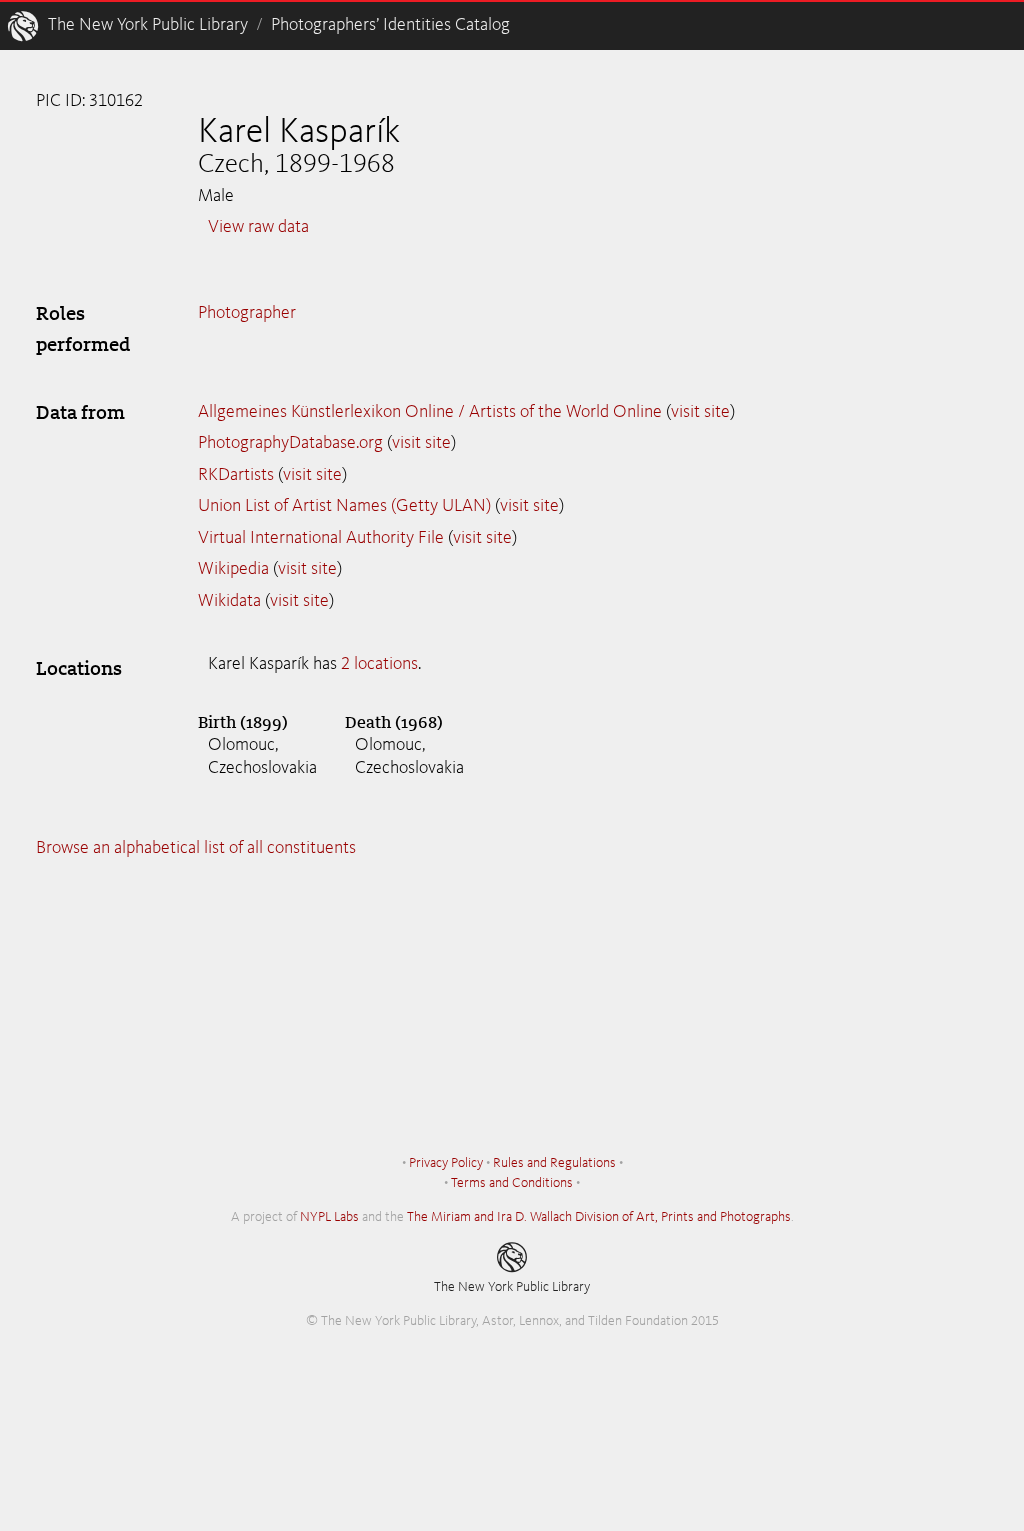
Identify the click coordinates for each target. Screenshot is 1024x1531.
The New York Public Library (148, 25)
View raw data (258, 227)
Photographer (247, 313)
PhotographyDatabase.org (290, 443)
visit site (700, 412)
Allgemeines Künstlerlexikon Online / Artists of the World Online (430, 412)
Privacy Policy (446, 1163)
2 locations (379, 664)
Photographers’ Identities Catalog (390, 25)
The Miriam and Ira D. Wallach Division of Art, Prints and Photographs (599, 1217)
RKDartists (236, 475)
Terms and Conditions (512, 1183)
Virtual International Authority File (321, 538)
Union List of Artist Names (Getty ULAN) (344, 506)
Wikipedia (233, 569)
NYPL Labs (329, 1217)
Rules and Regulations (554, 1163)
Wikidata (229, 601)
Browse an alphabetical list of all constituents (196, 848)
